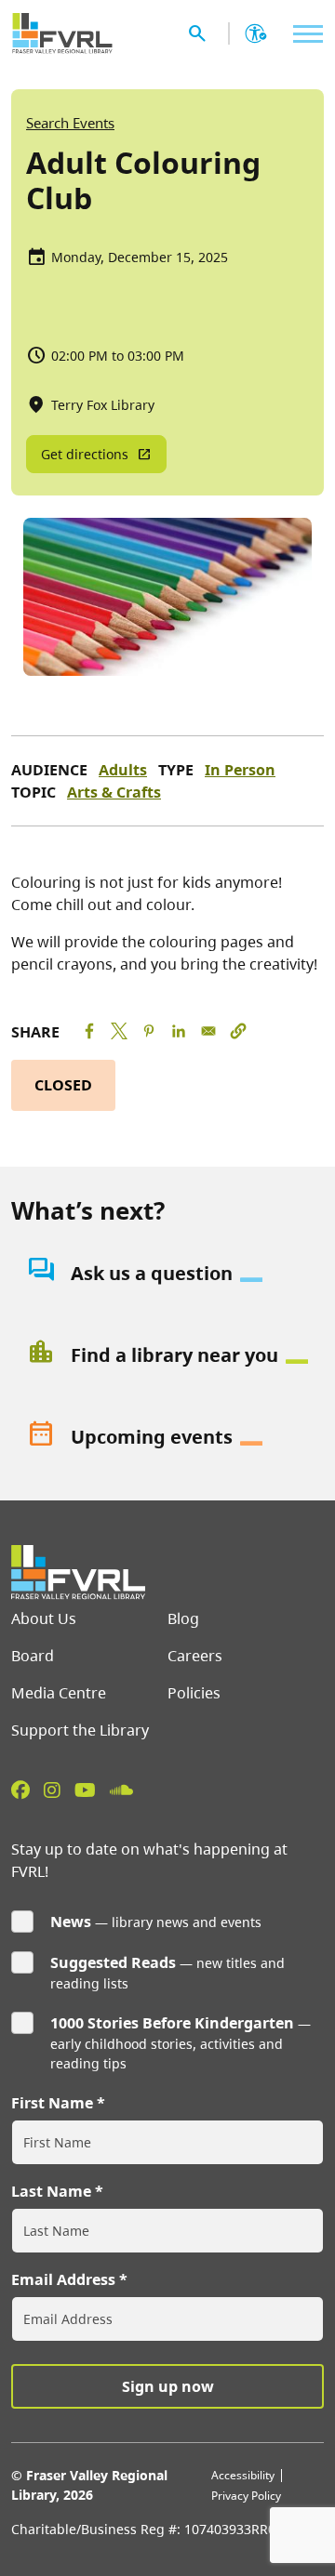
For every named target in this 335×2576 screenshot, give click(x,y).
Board (33, 1656)
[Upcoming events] (167, 1437)
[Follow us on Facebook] (20, 1790)
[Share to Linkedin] (179, 1031)
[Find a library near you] (167, 1355)
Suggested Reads (113, 1962)
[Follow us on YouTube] (85, 1790)
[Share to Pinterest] (149, 1031)
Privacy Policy (246, 2496)
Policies (194, 1693)
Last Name (51, 2191)
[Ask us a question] (167, 1274)
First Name (52, 2103)
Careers (195, 1656)
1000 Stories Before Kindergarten (172, 2023)
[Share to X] (119, 1031)
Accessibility (243, 2475)
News (71, 1922)
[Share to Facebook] (89, 1031)
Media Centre (59, 1693)
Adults (123, 770)
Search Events (70, 123)
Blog (183, 1618)
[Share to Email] (208, 1031)
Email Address (63, 2279)
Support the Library (80, 1730)
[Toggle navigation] (303, 34)
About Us (44, 1618)
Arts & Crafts (114, 792)
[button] (238, 1031)
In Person (240, 770)
